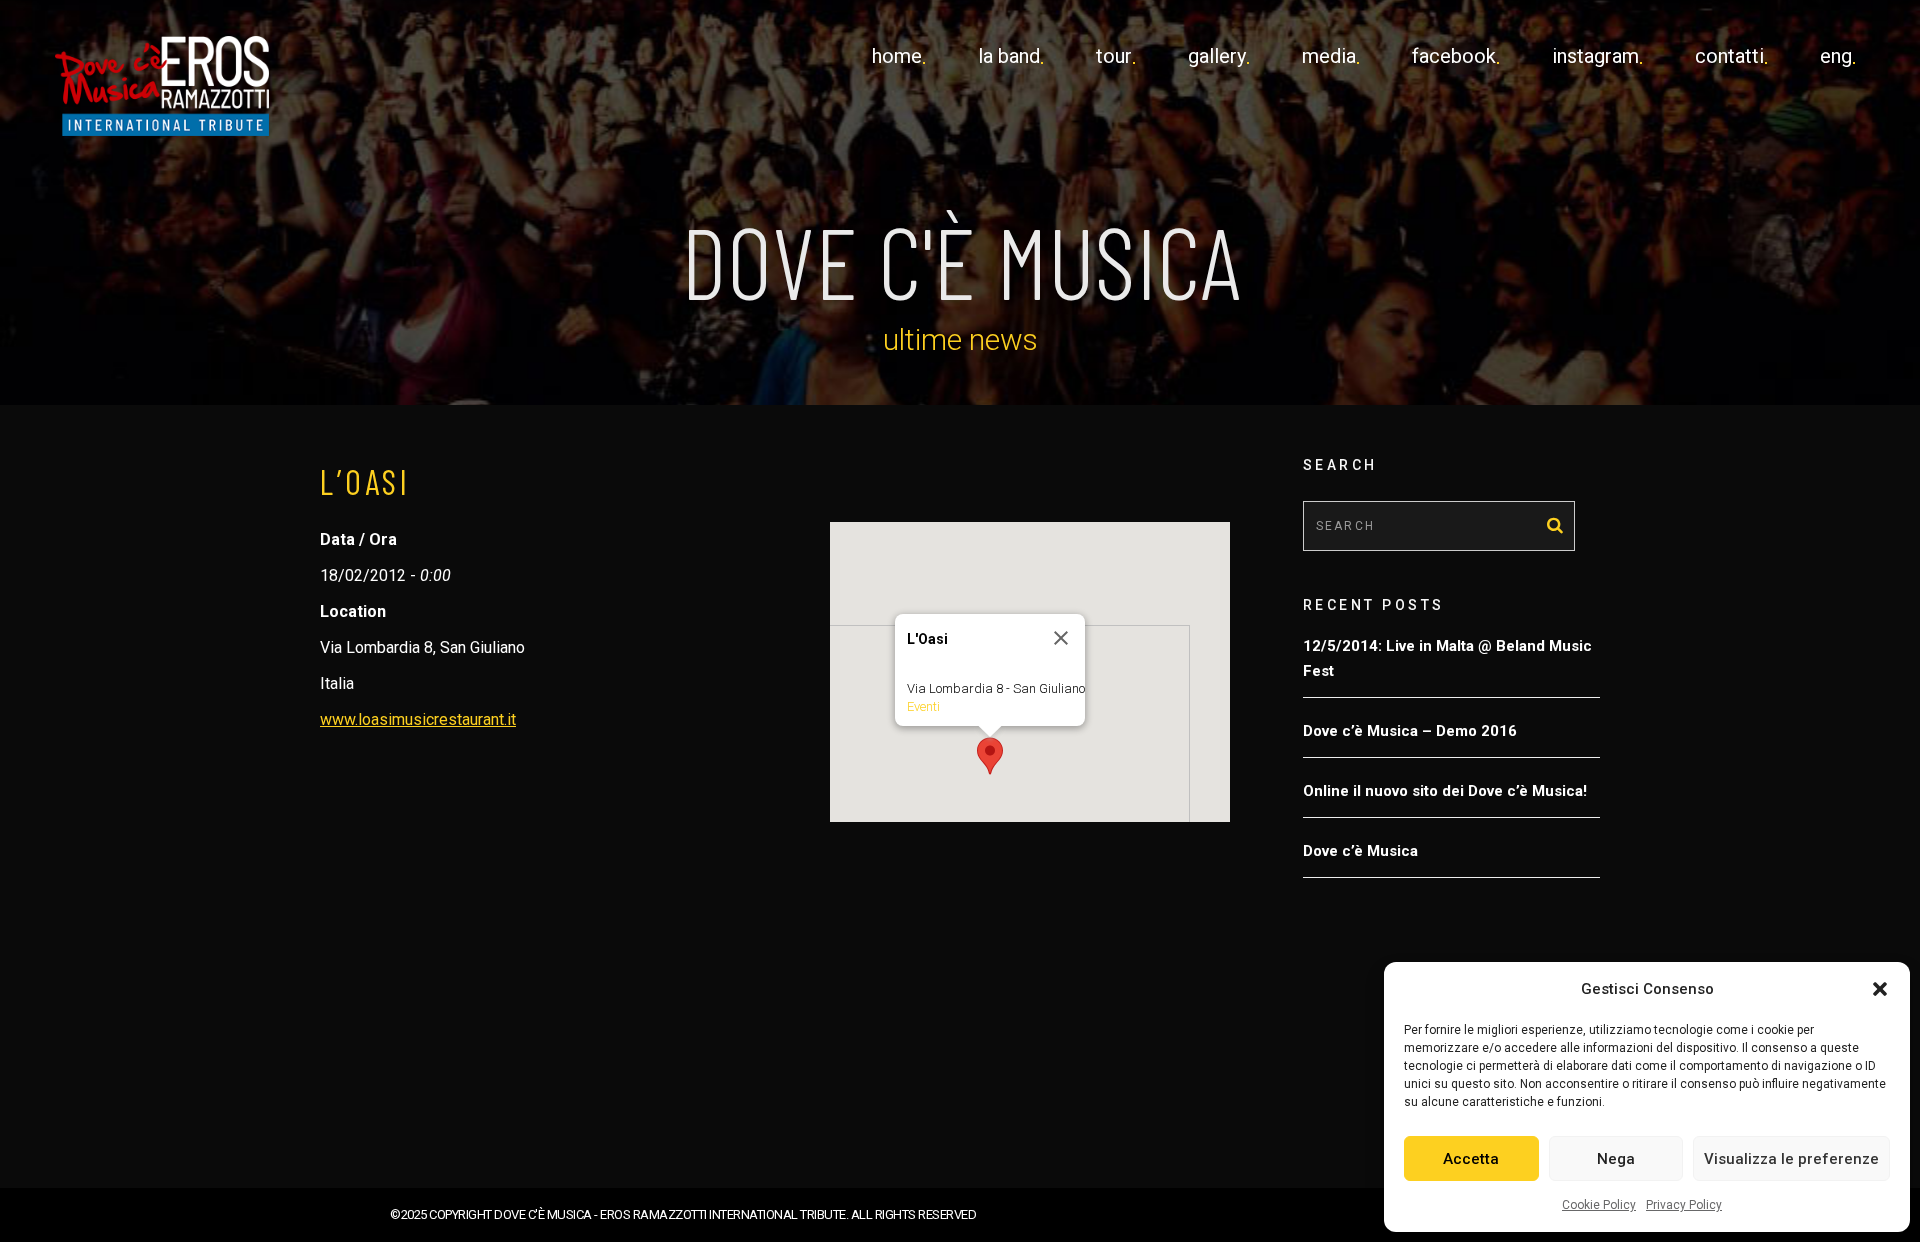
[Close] (1061, 638)
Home (897, 56)
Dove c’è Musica (1360, 851)
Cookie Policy (1599, 1205)
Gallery (1217, 56)
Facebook (1454, 56)
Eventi (923, 706)
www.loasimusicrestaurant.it (418, 719)
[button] (1880, 989)
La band (1009, 56)
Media (1329, 56)
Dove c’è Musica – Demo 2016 (1410, 731)
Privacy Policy (1684, 1205)
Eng (1836, 56)
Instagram (1595, 56)
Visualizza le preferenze (1791, 1159)
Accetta (1471, 1159)
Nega (1616, 1159)
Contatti (1729, 56)
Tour (1114, 56)
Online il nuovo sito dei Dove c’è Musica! (1445, 791)
